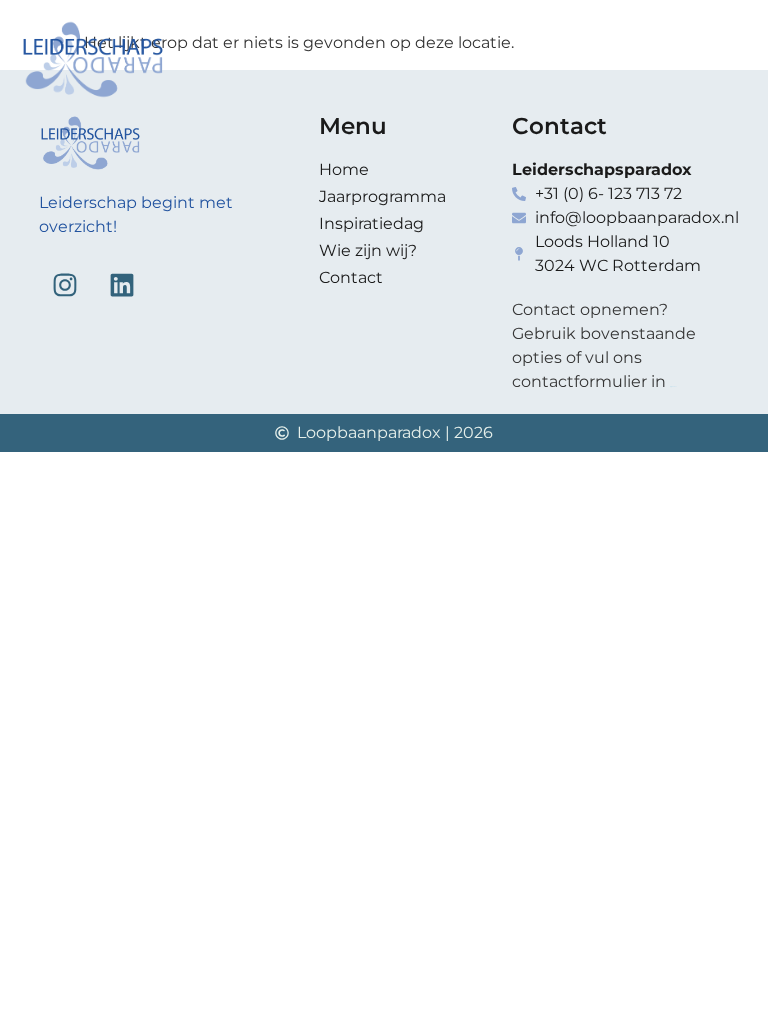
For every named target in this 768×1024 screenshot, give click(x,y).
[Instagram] (65, 285)
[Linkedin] (122, 285)
